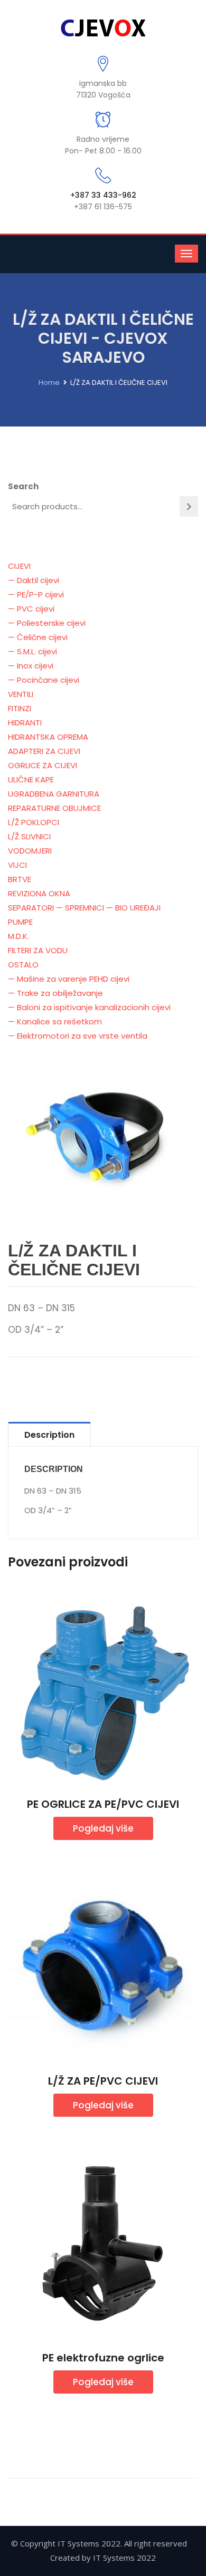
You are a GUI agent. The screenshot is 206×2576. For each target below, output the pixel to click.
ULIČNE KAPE (31, 779)
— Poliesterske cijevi (47, 623)
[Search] (189, 506)
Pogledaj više (103, 1828)
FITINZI (20, 708)
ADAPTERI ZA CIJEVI (44, 751)
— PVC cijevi (31, 609)
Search (23, 486)
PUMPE (20, 922)
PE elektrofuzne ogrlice (103, 2358)
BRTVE (20, 879)
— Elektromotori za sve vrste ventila (78, 1036)
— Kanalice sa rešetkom (55, 1021)
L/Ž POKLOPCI (34, 822)
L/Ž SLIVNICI (29, 836)
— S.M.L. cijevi (32, 651)
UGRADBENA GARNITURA (54, 794)
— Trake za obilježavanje (55, 993)
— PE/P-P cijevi (36, 594)
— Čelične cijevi (38, 637)
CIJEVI (19, 566)
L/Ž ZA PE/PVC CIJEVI (103, 2081)
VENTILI (21, 694)
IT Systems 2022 (124, 2558)
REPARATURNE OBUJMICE (54, 808)
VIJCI (17, 865)
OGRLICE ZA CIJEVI (43, 765)
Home (49, 382)
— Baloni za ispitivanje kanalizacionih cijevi (89, 1007)
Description (49, 1435)
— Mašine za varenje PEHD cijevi (69, 979)
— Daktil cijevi (34, 580)
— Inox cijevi (31, 666)
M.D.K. (18, 936)
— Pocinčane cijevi (44, 680)
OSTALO (23, 965)
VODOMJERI (30, 851)
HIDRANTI (25, 723)
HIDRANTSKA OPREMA (48, 737)
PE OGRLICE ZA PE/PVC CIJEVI (103, 1804)
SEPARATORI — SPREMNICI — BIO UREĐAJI (84, 908)
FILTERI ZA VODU (38, 950)
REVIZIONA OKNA (39, 893)
